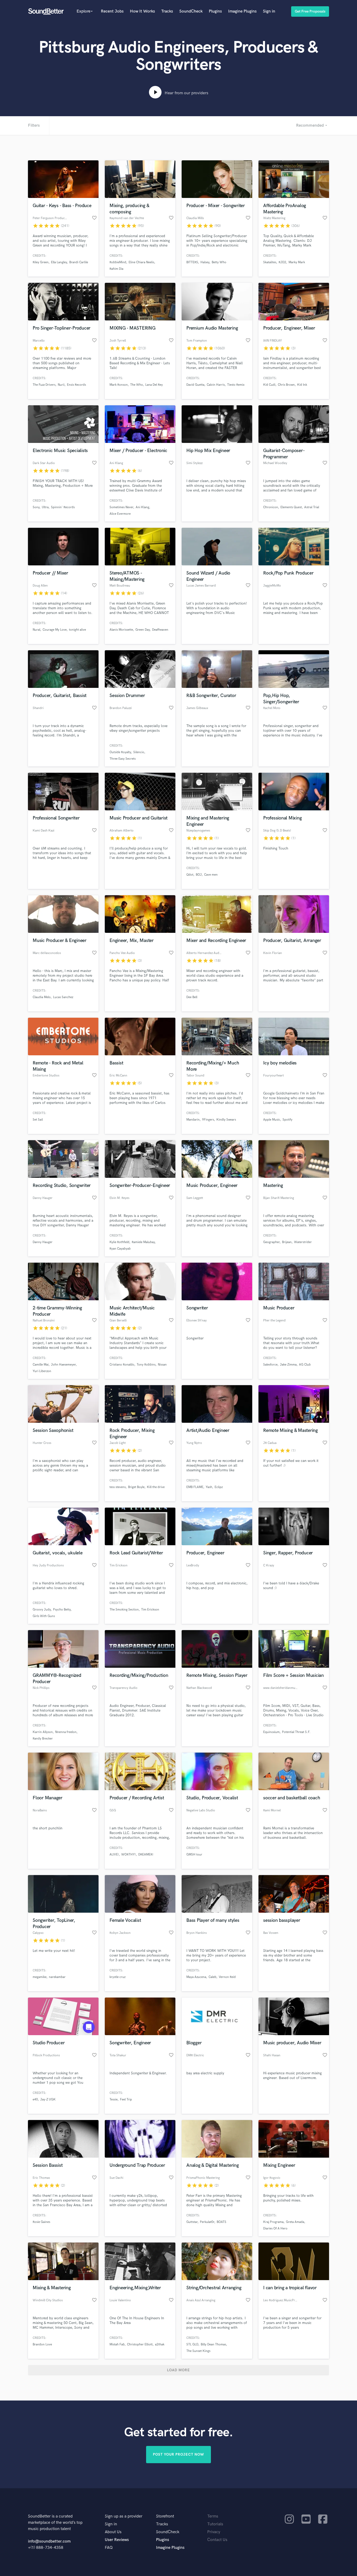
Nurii (61, 385)
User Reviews (117, 2540)
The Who (137, 385)
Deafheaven (160, 630)
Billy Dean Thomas (213, 2344)
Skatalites (270, 262)
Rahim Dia (116, 269)
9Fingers (208, 1120)
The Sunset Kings (198, 2351)
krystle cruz (117, 1977)
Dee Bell (192, 997)
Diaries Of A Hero (275, 2229)
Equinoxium (271, 1732)
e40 (35, 2100)
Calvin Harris (216, 385)
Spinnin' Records (63, 507)
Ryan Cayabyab (120, 1249)
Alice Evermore (120, 514)
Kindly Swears (226, 1120)
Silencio (139, 752)
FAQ (109, 2548)
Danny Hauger (43, 1242)
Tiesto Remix (236, 385)
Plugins (215, 11)
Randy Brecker (43, 1739)
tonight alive (77, 630)
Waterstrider (303, 1242)
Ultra (45, 507)
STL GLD (192, 2344)
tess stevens (118, 1487)
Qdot (190, 875)
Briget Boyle (136, 1487)
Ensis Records (76, 385)
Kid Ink (302, 385)
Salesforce (270, 1365)
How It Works (142, 11)
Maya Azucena (196, 1977)
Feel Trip (126, 2100)
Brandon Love (42, 2344)
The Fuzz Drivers (44, 385)
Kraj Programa (273, 2222)
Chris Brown (286, 385)
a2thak (160, 2344)
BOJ (199, 875)
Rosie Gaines (41, 2222)
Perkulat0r (207, 2222)
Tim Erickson (150, 1610)
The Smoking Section (124, 1610)
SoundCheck (191, 11)
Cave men (211, 875)
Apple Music (272, 1120)
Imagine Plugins (242, 11)
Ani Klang (142, 507)
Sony (36, 507)
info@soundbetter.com (49, 2541)
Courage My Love (55, 630)
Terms (213, 2516)
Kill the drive (156, 1487)
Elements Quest (291, 507)
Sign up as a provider (124, 2516)
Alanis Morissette (121, 630)
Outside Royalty (120, 752)
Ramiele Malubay (143, 1242)
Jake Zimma (288, 1365)
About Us (113, 2532)
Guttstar (192, 2222)
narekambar (57, 1977)
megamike (40, 1977)
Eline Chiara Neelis (141, 262)
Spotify (287, 1120)
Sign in (269, 11)
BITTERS (192, 262)
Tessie (114, 2100)
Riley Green (41, 262)
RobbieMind (118, 262)
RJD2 (282, 262)
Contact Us (217, 2540)
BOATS (221, 2222)
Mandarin (193, 1120)
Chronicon (271, 507)
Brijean (287, 1242)
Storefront (165, 2516)
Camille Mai (41, 1365)
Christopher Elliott (140, 2344)
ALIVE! (114, 1855)
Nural (36, 630)
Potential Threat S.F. (296, 1732)
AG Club (305, 1365)
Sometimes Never (121, 507)
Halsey (205, 262)
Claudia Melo (42, 997)
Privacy (214, 2532)
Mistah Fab (117, 2344)
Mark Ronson (119, 385)
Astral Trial (312, 507)
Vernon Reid (227, 1977)
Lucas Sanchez (63, 997)
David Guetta (195, 385)
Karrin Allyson (43, 1732)
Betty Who (219, 262)
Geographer (271, 1242)
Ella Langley (59, 262)
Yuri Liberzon (42, 1371)
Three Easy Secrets (123, 759)
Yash (209, 1487)
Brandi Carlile (79, 262)
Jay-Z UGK (48, 2100)
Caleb (212, 1977)
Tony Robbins (146, 1365)
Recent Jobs (112, 11)
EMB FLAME (195, 1487)
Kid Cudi (269, 385)
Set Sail (38, 1120)
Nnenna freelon (66, 1732)
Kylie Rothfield (119, 1242)
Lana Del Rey (154, 385)
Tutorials (215, 2524)
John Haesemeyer (63, 1365)
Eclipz (219, 1487)
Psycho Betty (62, 1610)
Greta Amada (295, 2222)
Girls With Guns (44, 1616)
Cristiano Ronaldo (122, 1365)
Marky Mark (297, 262)
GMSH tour (194, 1855)
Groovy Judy (42, 1610)
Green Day (143, 630)
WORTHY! (129, 1855)
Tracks (167, 11)
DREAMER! (146, 1855)
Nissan (162, 1365)
